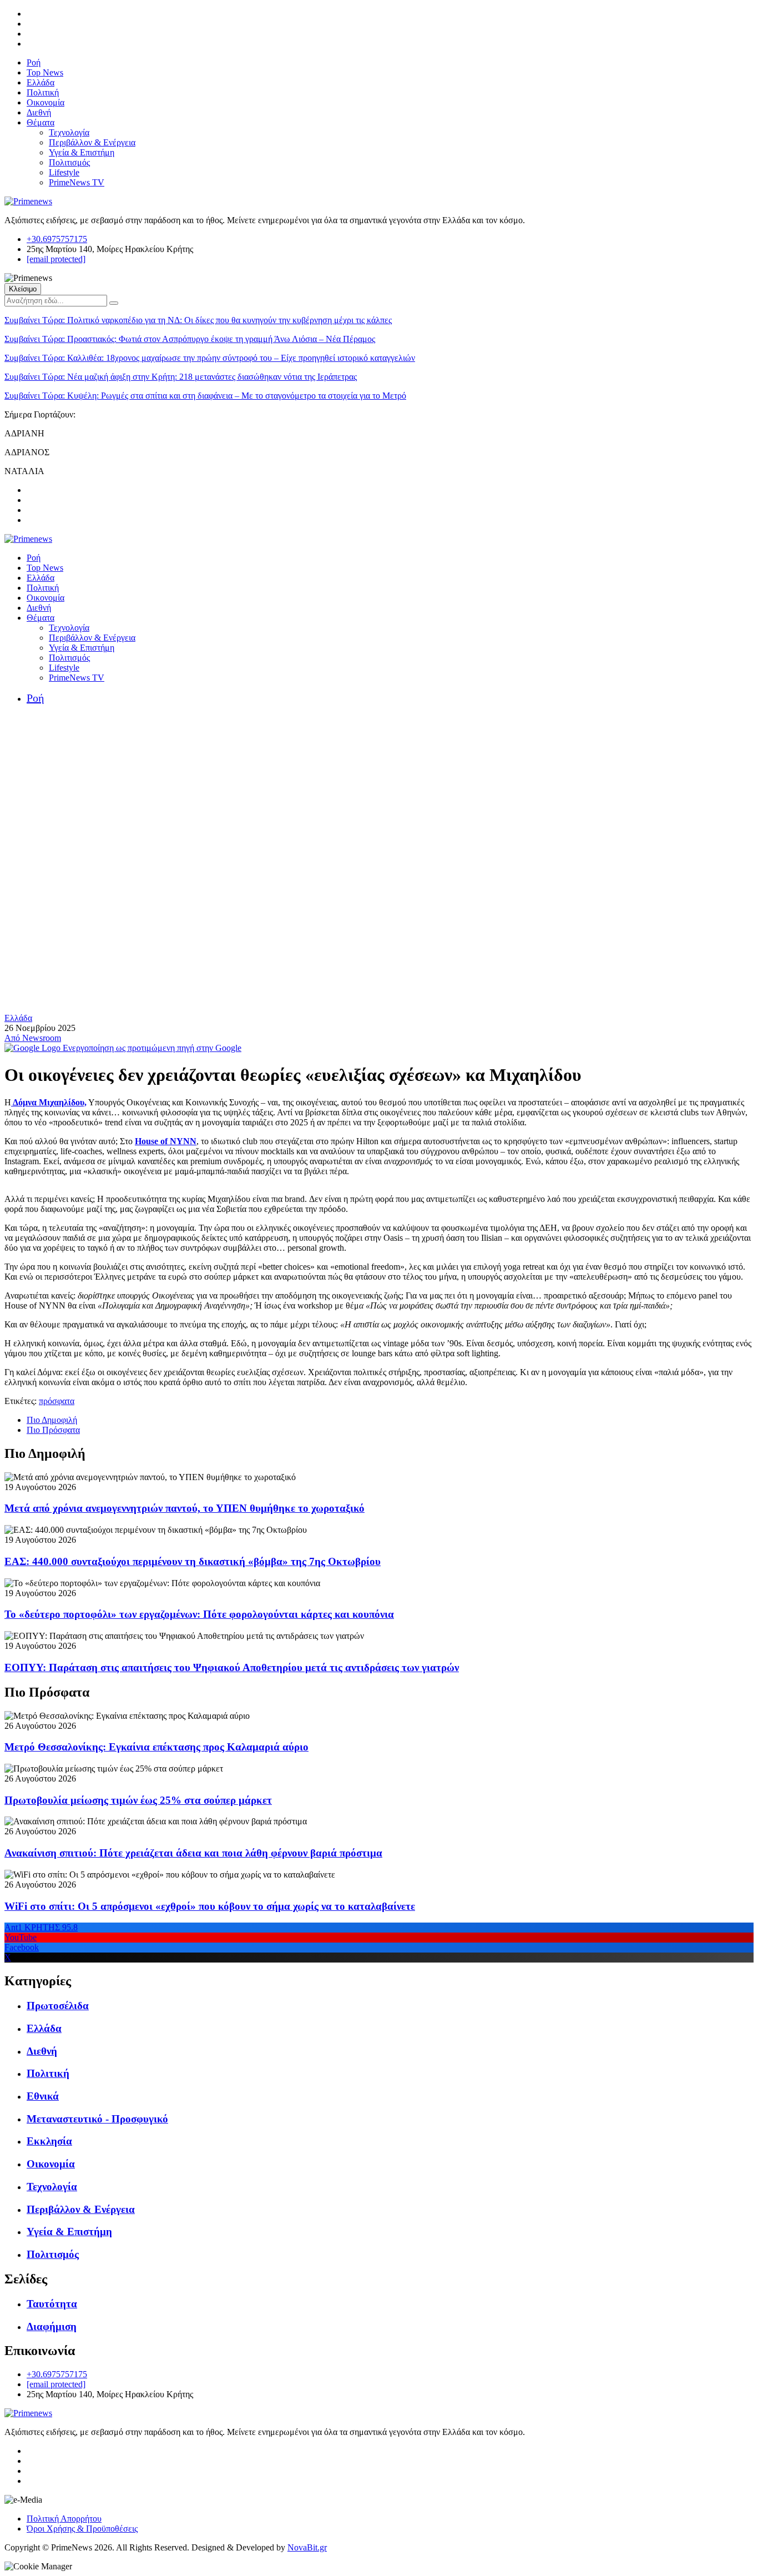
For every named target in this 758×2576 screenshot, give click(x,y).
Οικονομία (46, 102)
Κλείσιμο (23, 289)
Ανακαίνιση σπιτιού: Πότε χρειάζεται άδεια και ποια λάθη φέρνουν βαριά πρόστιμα (193, 1853)
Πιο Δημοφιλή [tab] (52, 1420)
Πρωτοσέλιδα (58, 2006)
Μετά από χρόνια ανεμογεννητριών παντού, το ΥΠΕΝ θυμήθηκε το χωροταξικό (185, 1508)
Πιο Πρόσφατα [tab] (53, 1430)
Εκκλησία (49, 2141)
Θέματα (41, 122)
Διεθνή (39, 112)
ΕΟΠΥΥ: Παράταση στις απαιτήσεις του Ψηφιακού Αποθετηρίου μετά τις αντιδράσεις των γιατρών (232, 1667)
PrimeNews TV (77, 182)
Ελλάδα (41, 82)
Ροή (34, 62)
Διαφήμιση (52, 2326)
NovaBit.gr (307, 2547)
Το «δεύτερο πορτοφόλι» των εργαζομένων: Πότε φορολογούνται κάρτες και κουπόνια (199, 1614)
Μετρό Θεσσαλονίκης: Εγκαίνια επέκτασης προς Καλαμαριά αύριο (156, 1747)
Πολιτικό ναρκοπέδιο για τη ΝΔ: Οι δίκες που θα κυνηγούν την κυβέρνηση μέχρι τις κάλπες (198, 320)
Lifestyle (64, 172)
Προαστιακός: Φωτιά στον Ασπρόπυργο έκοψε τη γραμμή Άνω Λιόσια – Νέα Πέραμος (190, 339)
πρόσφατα (57, 1401)
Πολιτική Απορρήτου (64, 2519)
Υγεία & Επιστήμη (82, 152)
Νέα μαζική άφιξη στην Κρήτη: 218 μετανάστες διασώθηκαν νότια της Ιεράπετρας (181, 377)
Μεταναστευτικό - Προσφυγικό (97, 2119)
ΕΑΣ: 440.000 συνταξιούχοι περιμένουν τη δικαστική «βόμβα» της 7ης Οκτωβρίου (193, 1561)
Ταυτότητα (52, 2304)
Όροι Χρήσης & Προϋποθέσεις (82, 2529)
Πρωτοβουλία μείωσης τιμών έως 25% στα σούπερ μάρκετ (138, 1800)
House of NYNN (166, 1141)
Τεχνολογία (69, 132)
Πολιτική (43, 92)
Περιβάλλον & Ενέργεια (92, 142)
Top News (45, 72)
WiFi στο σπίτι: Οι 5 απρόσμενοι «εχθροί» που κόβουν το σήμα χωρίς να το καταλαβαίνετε (210, 1906)
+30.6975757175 (57, 239)
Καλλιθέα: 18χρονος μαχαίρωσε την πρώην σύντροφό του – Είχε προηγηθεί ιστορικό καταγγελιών (210, 358)
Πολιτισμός (69, 162)
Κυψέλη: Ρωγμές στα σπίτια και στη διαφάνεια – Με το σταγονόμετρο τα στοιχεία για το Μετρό (205, 396)
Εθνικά (43, 2096)
